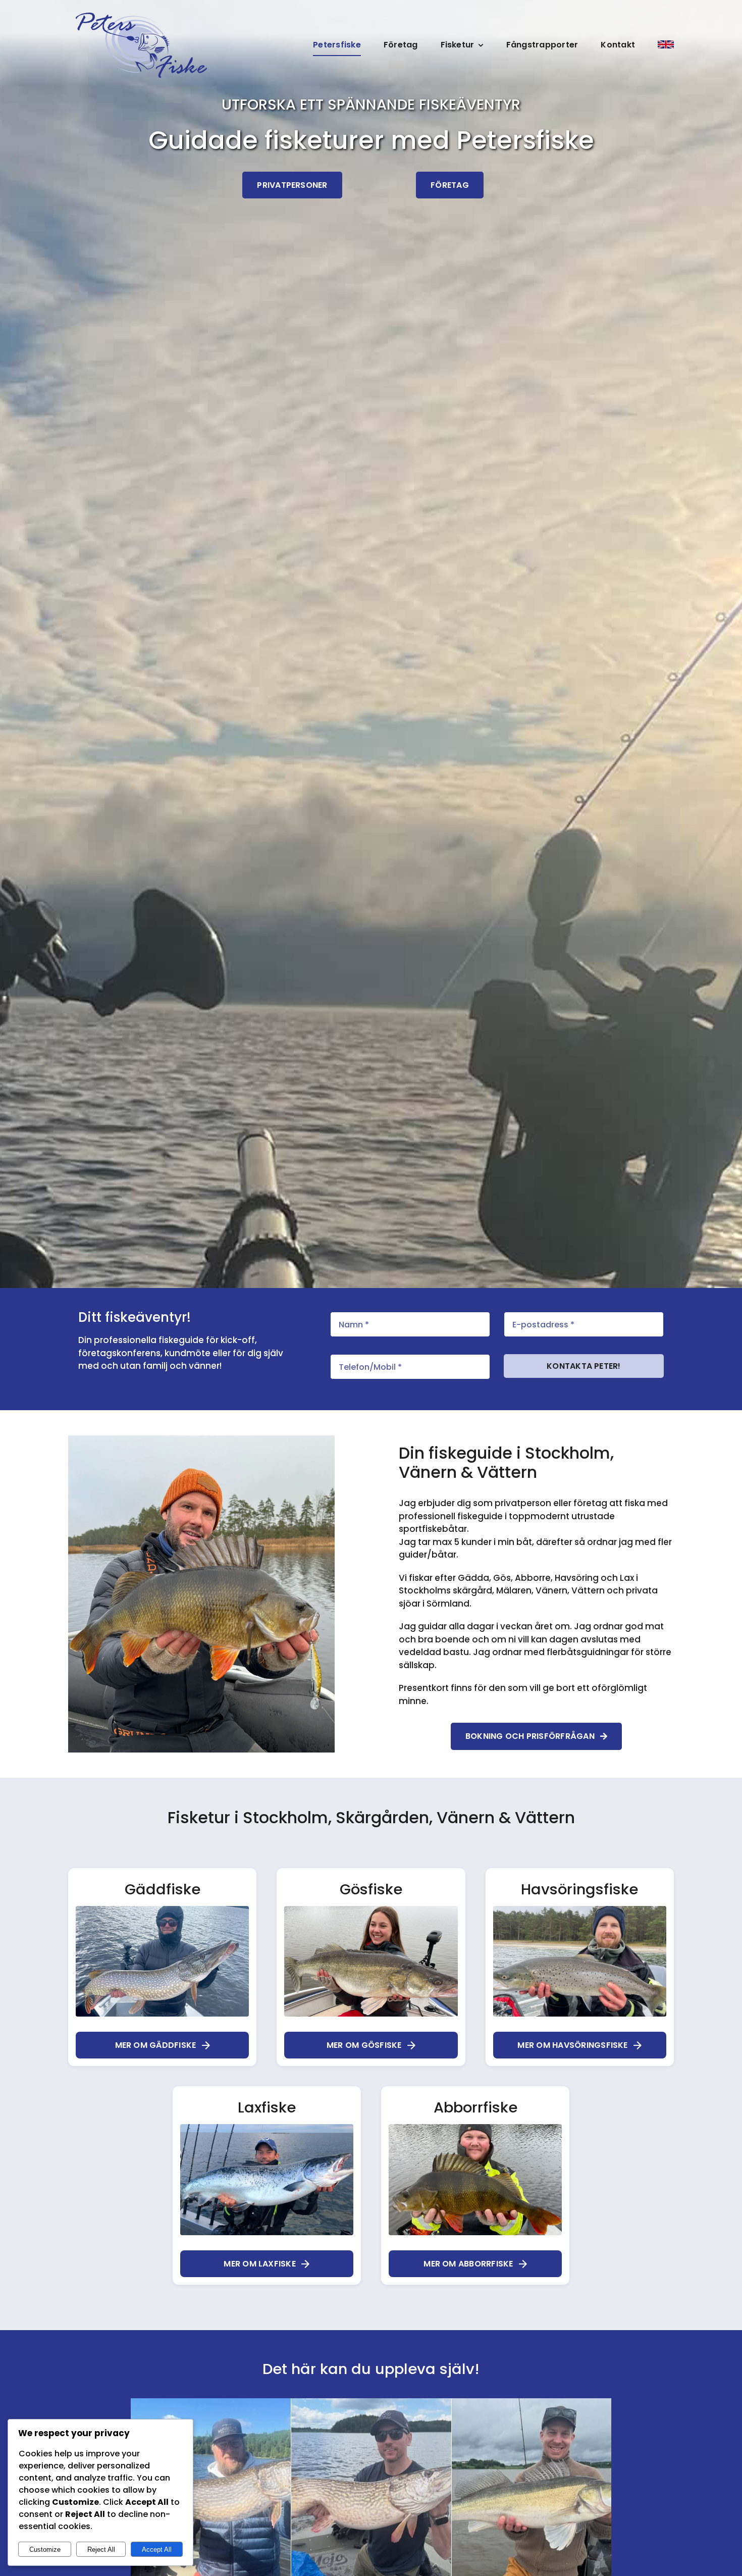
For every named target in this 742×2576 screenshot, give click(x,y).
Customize (45, 2549)
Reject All (101, 2549)
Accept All (157, 2549)
